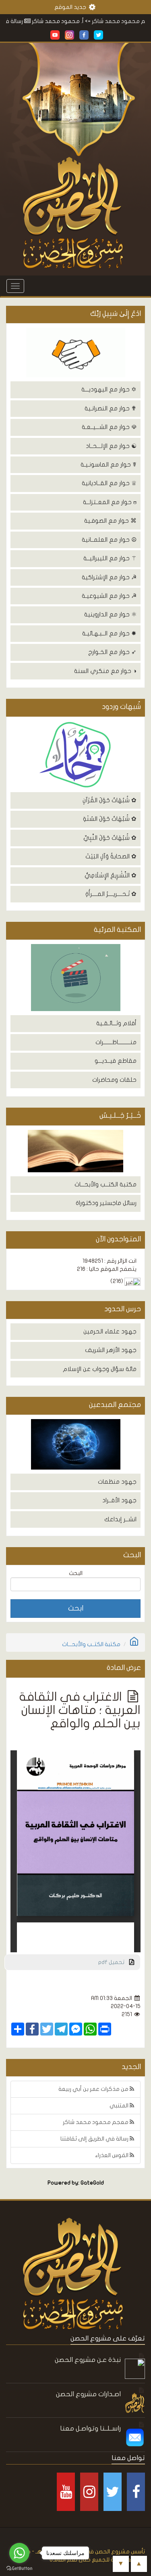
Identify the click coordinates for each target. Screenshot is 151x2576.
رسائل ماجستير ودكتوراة (106, 1203)
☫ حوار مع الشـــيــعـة (109, 427)
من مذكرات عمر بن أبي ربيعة (94, 2089)
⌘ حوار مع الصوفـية (110, 521)
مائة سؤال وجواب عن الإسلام (100, 1369)
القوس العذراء (112, 2155)
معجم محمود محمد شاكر (96, 2122)
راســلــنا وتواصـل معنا (90, 2428)
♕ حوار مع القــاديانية (109, 483)
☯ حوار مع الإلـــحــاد (111, 446)
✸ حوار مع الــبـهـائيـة (109, 633)
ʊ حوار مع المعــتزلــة (110, 502)
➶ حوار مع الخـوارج (112, 652)
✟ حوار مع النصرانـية (111, 408)
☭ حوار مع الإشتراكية (109, 577)
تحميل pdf (114, 1962)
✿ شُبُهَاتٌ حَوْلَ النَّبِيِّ (110, 838)
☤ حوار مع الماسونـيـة (109, 465)
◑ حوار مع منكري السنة (105, 671)
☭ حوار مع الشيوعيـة (109, 596)
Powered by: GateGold (76, 2183)
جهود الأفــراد (119, 1500)
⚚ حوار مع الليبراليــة (110, 558)
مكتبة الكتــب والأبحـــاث (105, 1184)
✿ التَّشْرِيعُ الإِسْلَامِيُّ (111, 875)
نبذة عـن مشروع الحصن (88, 2360)
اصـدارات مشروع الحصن (88, 2394)
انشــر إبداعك (120, 1519)
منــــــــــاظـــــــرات (116, 1042)
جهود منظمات (117, 1482)
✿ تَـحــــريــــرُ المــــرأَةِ (111, 894)
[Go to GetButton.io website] (19, 2568)
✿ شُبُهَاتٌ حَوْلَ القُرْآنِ (110, 800)
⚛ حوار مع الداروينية (110, 614)
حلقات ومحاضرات (114, 1080)
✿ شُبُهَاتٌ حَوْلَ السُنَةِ (110, 819)
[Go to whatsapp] (19, 2553)
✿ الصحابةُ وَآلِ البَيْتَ (111, 856)
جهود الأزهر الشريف (111, 1350)
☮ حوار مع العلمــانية (109, 540)
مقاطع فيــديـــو (116, 1061)
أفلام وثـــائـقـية (116, 1023)
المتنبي (120, 2106)
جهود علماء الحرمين (110, 1331)
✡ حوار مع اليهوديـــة (109, 389)
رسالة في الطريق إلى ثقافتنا (95, 2139)
